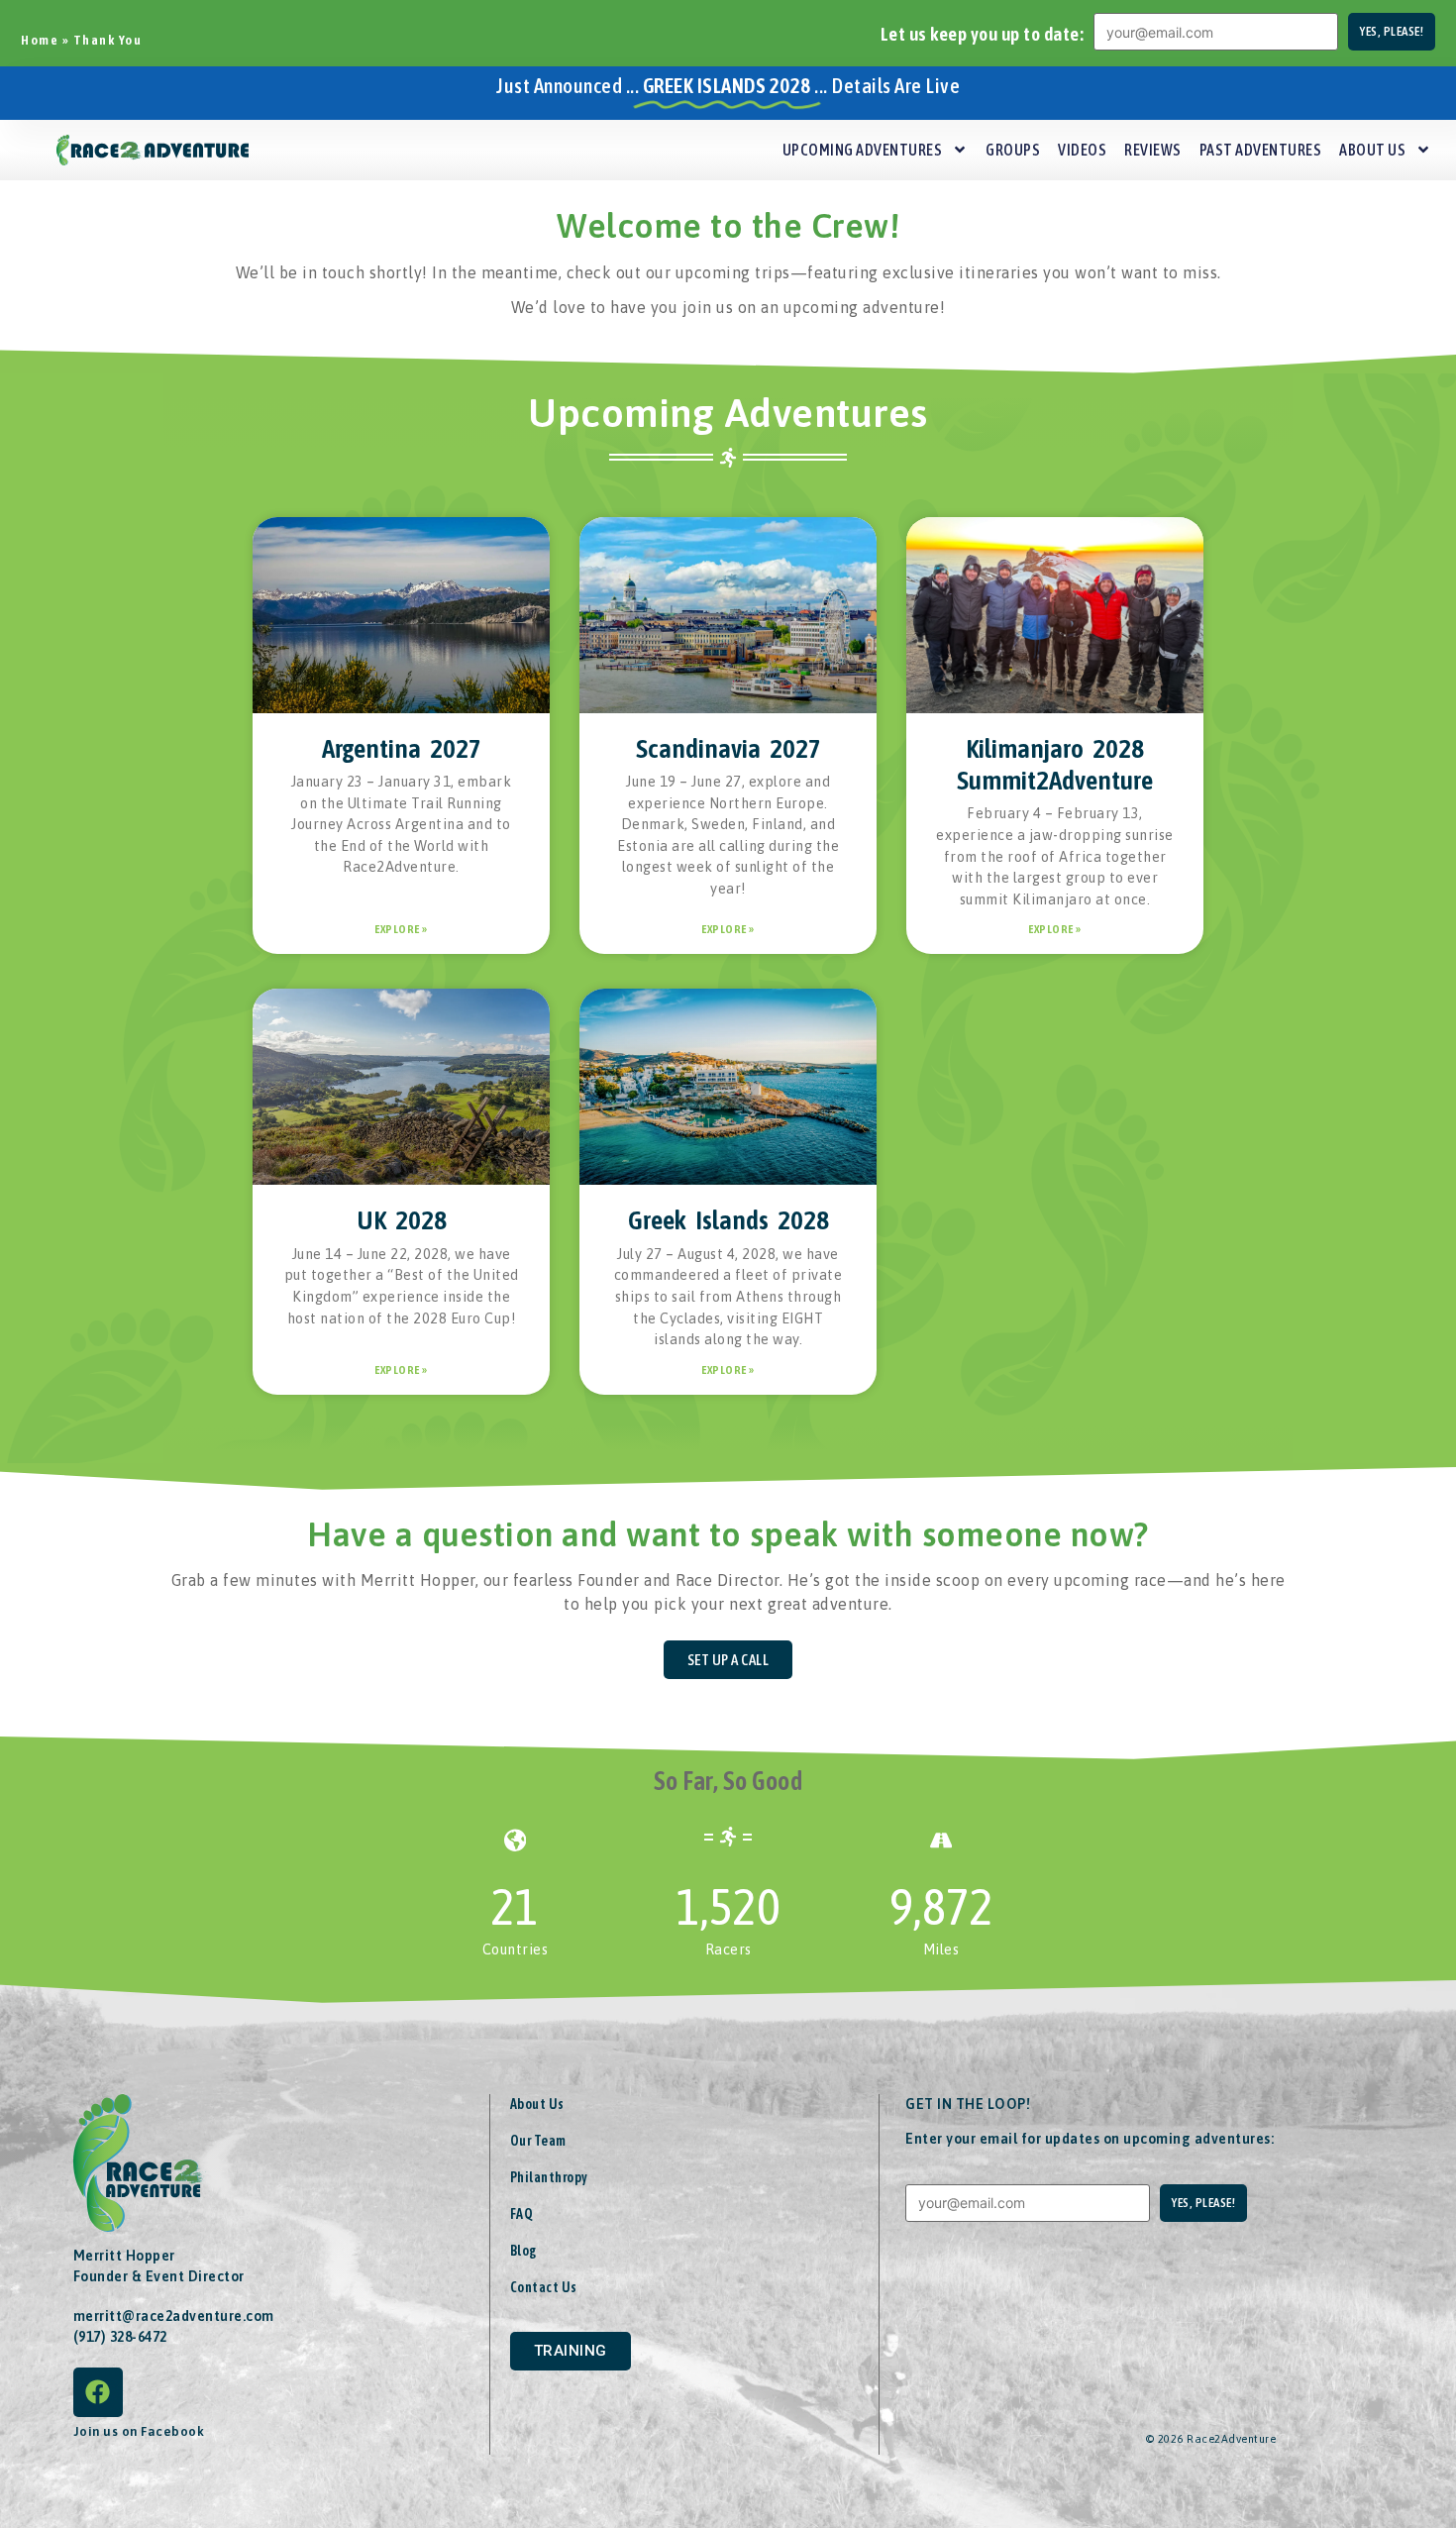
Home (40, 40)
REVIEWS (1153, 150)
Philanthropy (549, 2177)
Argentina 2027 (402, 748)
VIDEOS (1082, 150)
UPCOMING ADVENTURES (863, 150)
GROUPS (1013, 150)
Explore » (401, 929)
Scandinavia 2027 (728, 748)
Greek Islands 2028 (728, 1220)
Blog (523, 2251)
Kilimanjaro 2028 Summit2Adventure (1055, 764)
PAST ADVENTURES (1261, 150)
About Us (537, 2104)
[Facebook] (98, 2392)
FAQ (522, 2214)
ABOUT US (1372, 150)
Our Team (538, 2141)
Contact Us (544, 2287)
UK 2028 (402, 1220)
